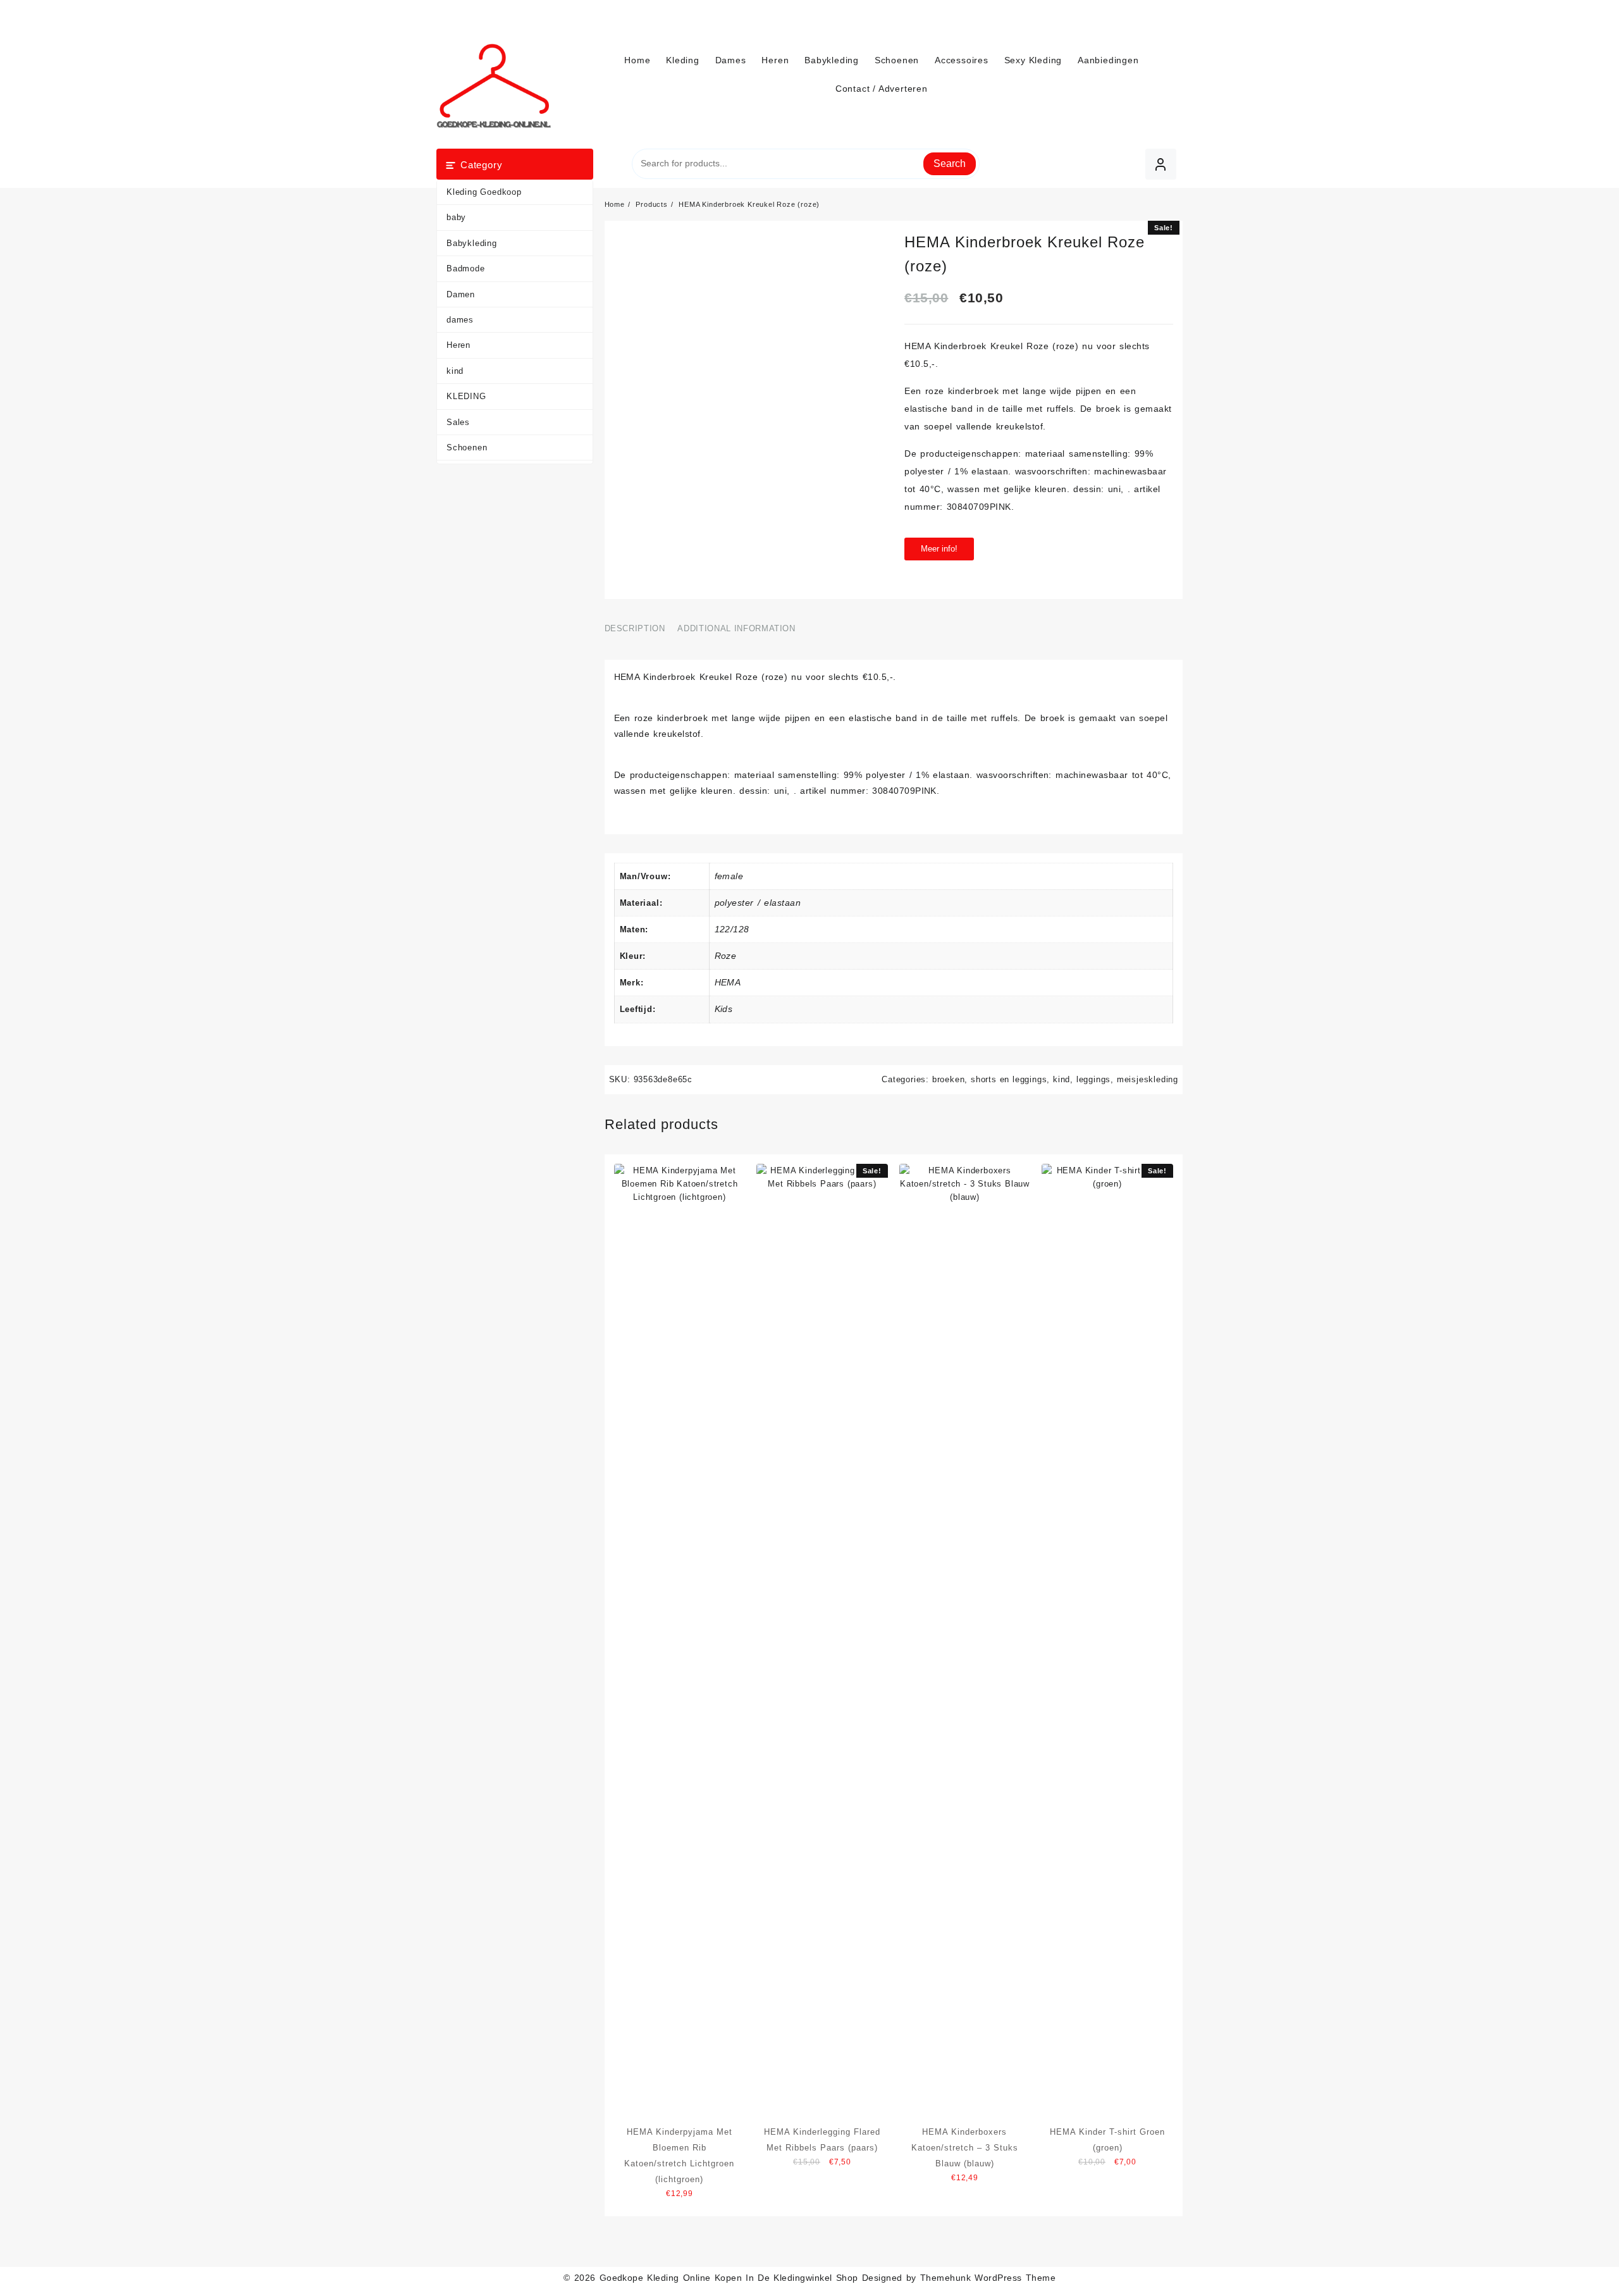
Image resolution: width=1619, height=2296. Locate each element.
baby (456, 217)
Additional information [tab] (736, 628)
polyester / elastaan (758, 903)
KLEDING (466, 396)
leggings (1093, 1079)
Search (950, 164)
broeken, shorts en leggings (990, 1079)
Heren (459, 345)
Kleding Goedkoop (484, 192)
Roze (726, 956)
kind (455, 371)
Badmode (466, 268)
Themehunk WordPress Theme (988, 2278)
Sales (458, 422)
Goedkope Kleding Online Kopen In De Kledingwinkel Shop (729, 2278)
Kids (724, 1009)
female (729, 876)
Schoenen (467, 447)
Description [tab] (635, 628)
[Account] (1161, 164)
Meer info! (939, 549)
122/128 (732, 929)
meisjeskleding (1148, 1079)
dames (460, 320)
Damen (461, 294)
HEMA (728, 982)
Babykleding (472, 243)
